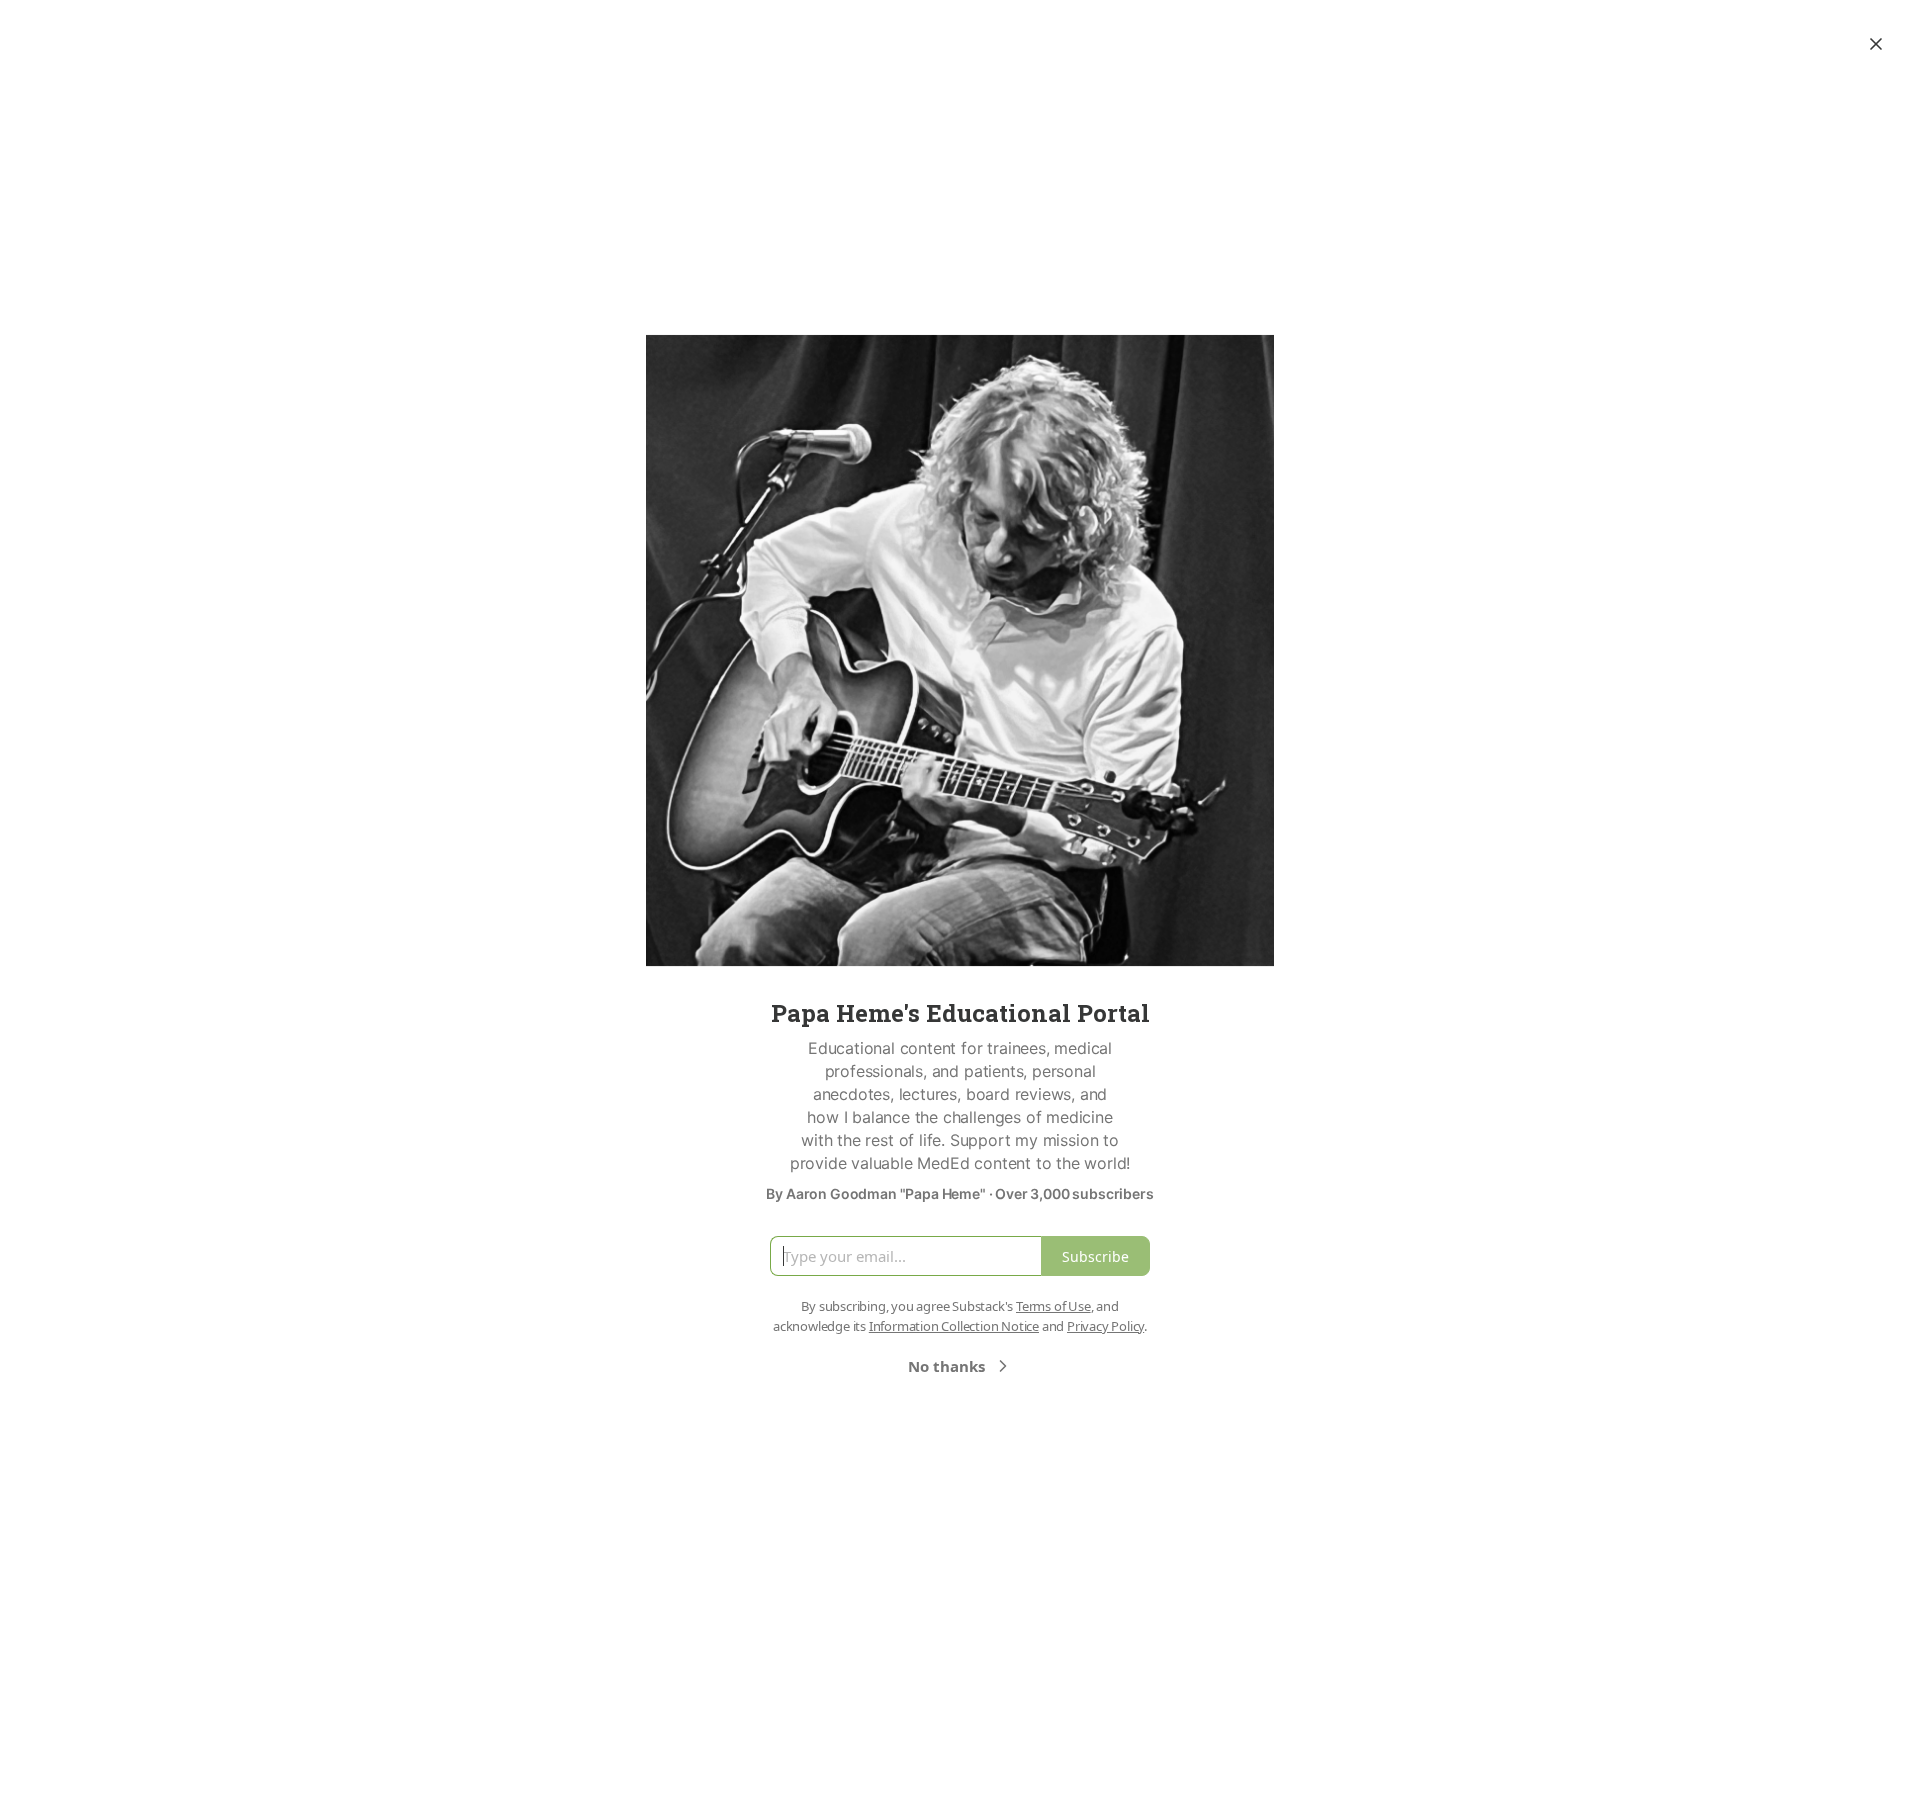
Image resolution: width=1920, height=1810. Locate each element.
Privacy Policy (1105, 1326)
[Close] (1876, 44)
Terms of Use (1053, 1306)
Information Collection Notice (954, 1326)
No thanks (946, 1366)
